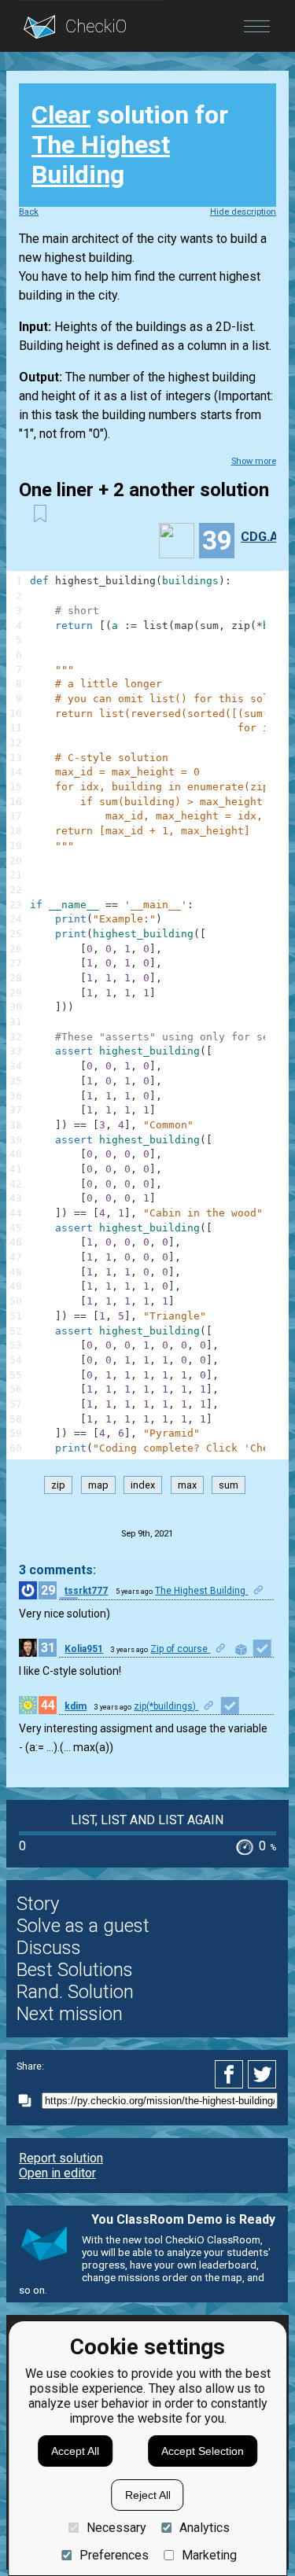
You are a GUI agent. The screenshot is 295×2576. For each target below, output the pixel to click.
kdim (76, 1706)
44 (48, 1705)
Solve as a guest (83, 1926)
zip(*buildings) (166, 1706)
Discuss (49, 1948)
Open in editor (57, 2173)
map (98, 1485)
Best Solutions (75, 1970)
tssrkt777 (86, 1591)
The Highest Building (101, 160)
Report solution (61, 2158)
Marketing (209, 2555)
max (187, 1485)
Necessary (116, 2528)
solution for (130, 145)
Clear (61, 115)
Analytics (205, 2528)
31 (48, 1648)
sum (229, 1485)
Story (38, 1904)
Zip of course (180, 1649)
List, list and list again (147, 1820)
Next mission (70, 2014)
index (143, 1485)
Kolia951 (84, 1649)
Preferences (114, 2555)
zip (58, 1485)
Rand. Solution (75, 1992)
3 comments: (57, 1570)
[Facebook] (231, 2074)
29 (48, 1590)
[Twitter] (263, 2074)
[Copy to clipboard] (29, 2101)
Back (29, 212)
